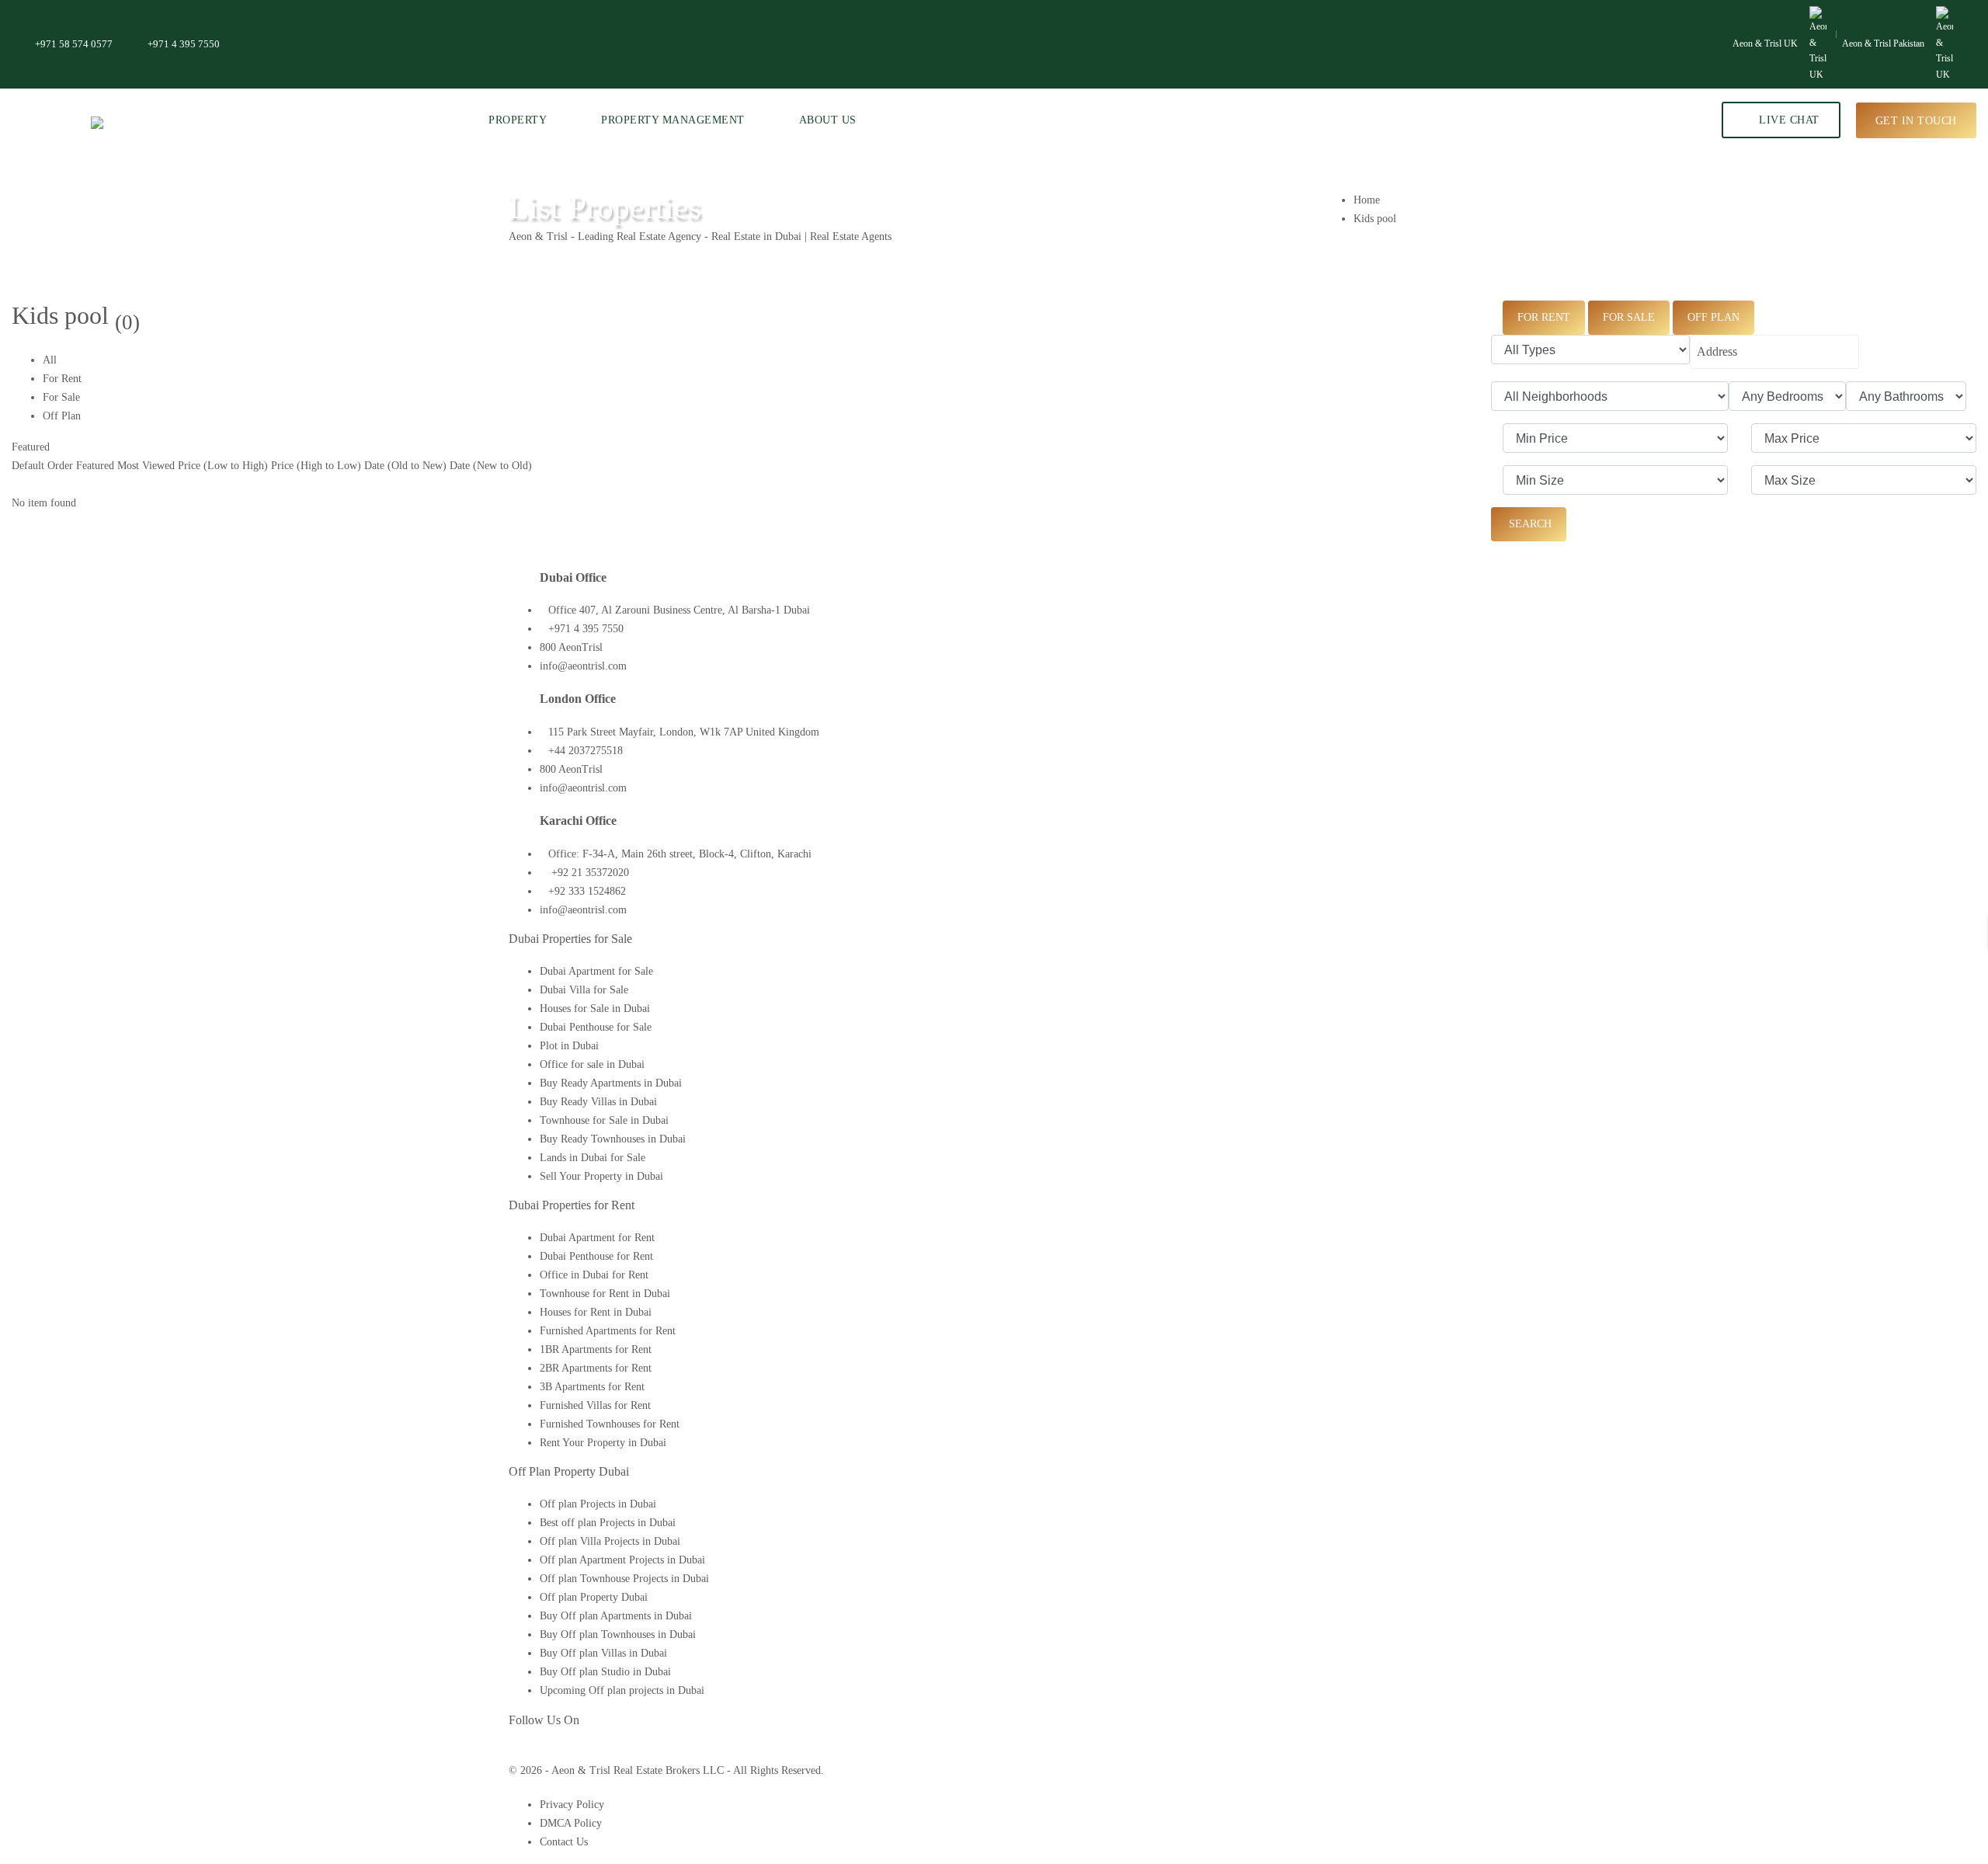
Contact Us (564, 1842)
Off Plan (62, 416)
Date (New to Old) (491, 466)
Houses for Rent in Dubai (596, 1312)
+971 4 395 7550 (184, 44)
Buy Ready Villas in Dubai (598, 1102)
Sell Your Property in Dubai (601, 1176)
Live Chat (1788, 120)
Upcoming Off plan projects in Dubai (622, 1690)
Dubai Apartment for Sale (596, 971)
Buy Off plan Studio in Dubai (605, 1672)
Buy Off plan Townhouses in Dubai (618, 1634)
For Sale (61, 397)
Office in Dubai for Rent (594, 1275)
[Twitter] (525, 1752)
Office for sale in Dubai (592, 1064)
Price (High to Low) (316, 466)
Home (1367, 200)
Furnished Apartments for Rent (608, 1331)
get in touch (1916, 120)
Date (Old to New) (405, 466)
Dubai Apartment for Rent (597, 1238)
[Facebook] (513, 1752)
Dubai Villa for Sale (584, 990)
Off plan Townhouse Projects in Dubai (624, 1579)
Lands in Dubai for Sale (593, 1158)
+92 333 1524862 (587, 891)
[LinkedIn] (539, 1752)
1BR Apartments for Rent (596, 1349)
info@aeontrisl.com (583, 666)
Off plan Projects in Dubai (598, 1504)
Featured (31, 447)
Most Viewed (146, 466)
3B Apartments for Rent (592, 1387)
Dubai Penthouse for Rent (596, 1256)
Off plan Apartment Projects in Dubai (622, 1560)
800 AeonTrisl (571, 647)
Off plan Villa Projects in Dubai (610, 1541)
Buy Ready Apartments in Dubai (611, 1083)
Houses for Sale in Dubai (595, 1009)
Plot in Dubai (569, 1046)
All (50, 360)
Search (1529, 524)
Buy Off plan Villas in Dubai (603, 1653)
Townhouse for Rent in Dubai (605, 1294)
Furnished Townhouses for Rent (610, 1424)
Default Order (42, 466)
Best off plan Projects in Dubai (608, 1523)
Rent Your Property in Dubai (603, 1443)
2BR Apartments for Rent (596, 1368)
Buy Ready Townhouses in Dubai (613, 1139)
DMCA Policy (571, 1823)
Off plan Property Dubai (594, 1597)
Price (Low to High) (223, 466)
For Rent (62, 379)
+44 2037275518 (586, 751)
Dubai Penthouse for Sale (596, 1027)
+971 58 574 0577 (74, 44)
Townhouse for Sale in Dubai (604, 1120)
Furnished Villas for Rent (595, 1405)
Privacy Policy (572, 1805)
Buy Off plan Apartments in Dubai (616, 1616)
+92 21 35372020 (589, 873)
